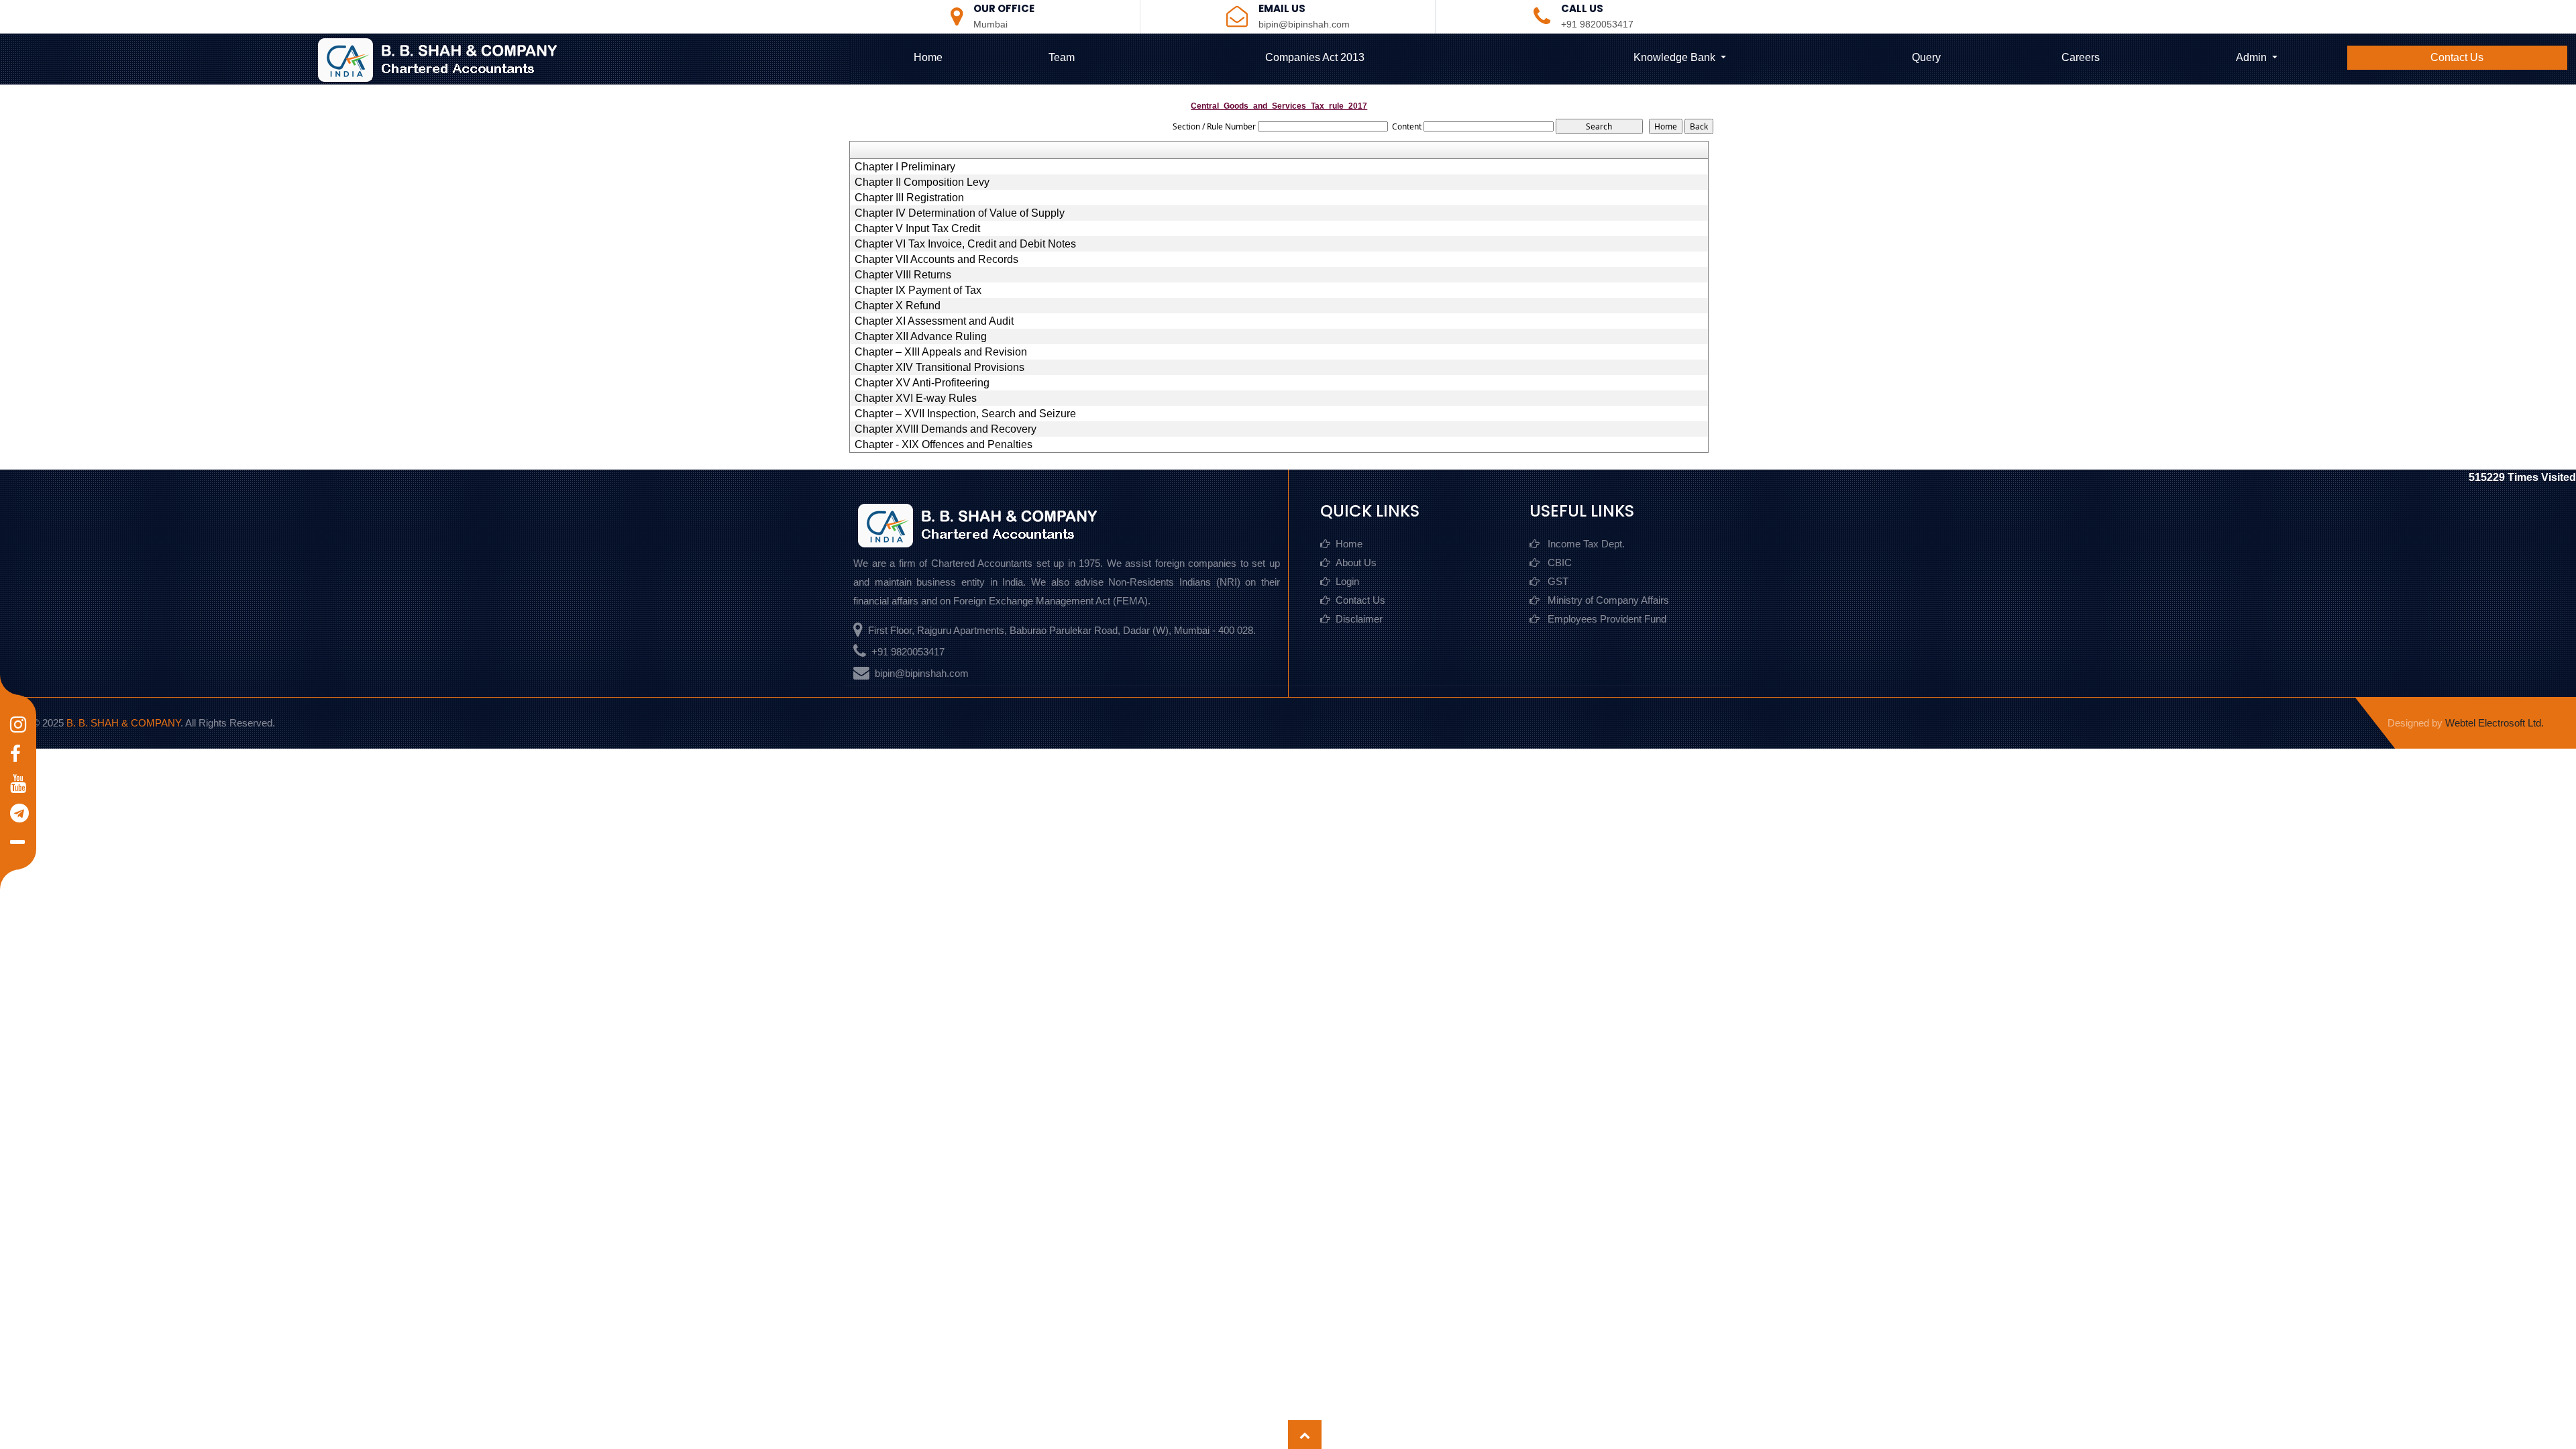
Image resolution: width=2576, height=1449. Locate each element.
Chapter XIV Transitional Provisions (940, 368)
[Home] (449, 59)
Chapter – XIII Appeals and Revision (941, 352)
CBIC (1558, 562)
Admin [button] (2253, 57)
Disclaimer (1359, 619)
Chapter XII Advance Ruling (921, 337)
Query (1926, 57)
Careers (2081, 57)
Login (1347, 581)
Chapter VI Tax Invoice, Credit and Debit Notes (965, 244)
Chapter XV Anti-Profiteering (922, 383)
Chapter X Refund (898, 306)
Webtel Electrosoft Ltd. (2494, 723)
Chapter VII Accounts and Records (936, 260)
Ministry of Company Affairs (1607, 600)
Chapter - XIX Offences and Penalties (944, 445)
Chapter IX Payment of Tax (918, 290)
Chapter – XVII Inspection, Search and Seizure (965, 414)
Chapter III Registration (909, 198)
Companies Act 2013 (1315, 57)
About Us (1356, 562)
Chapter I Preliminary (905, 167)
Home (928, 57)
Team (1062, 57)
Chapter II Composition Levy (922, 182)
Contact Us (2457, 57)
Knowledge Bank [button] (1676, 57)
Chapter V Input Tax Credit (917, 229)
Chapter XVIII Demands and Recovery (946, 429)
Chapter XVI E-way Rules (916, 398)
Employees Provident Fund (1606, 619)
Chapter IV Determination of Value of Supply (960, 213)
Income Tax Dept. (1585, 544)
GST (1557, 581)
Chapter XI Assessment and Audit (934, 321)
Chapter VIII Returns (903, 275)
